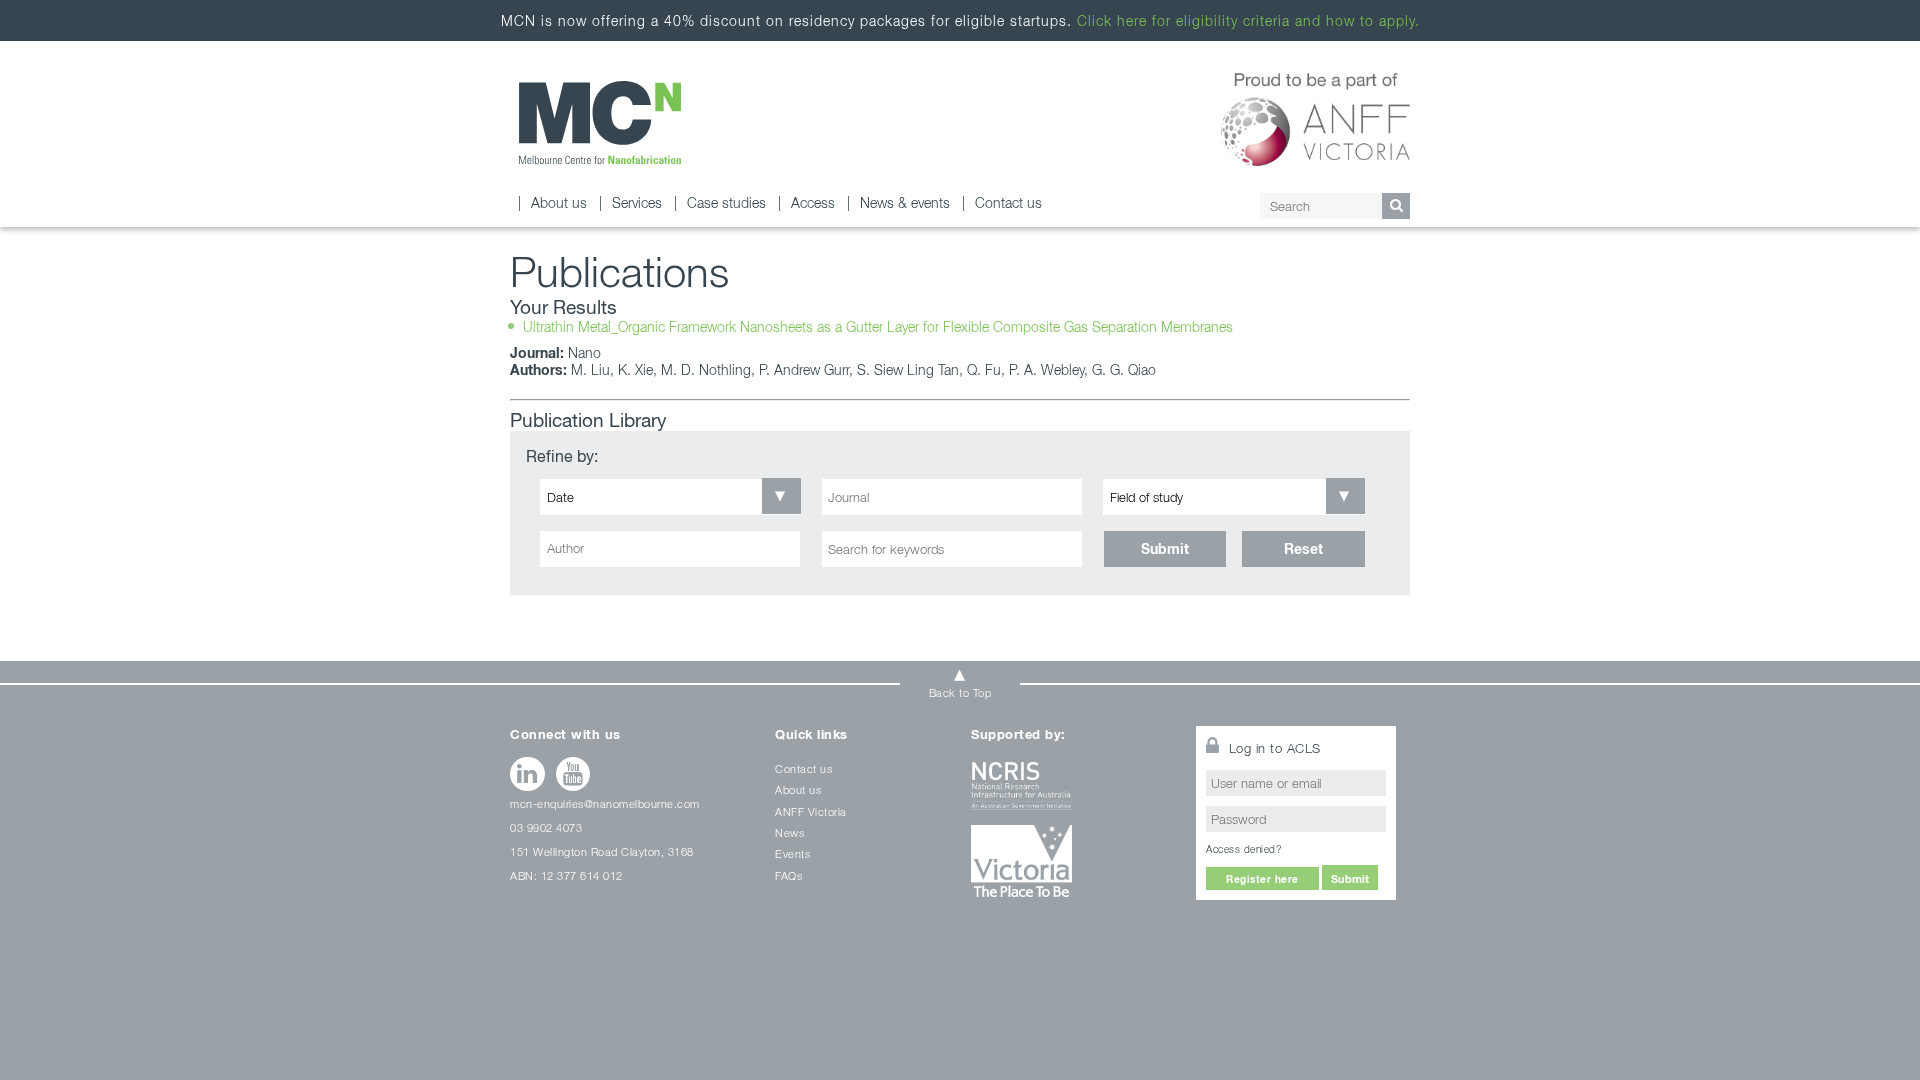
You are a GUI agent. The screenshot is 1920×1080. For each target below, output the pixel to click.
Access (813, 202)
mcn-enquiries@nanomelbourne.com (605, 803)
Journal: (537, 352)
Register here (1262, 879)
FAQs (788, 875)
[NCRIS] (1071, 793)
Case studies (726, 202)
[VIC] (1071, 868)
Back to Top (960, 692)
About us (559, 202)
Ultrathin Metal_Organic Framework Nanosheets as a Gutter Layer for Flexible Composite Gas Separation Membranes (878, 326)
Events (792, 853)
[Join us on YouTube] (573, 774)
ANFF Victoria (811, 811)
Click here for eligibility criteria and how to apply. (1248, 20)
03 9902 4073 (546, 827)
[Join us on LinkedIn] (527, 774)
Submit (1165, 548)
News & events (905, 202)
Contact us (1008, 202)
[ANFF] (1315, 116)
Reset (1303, 548)
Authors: (538, 369)
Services (637, 202)
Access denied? (1243, 849)
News (789, 832)
